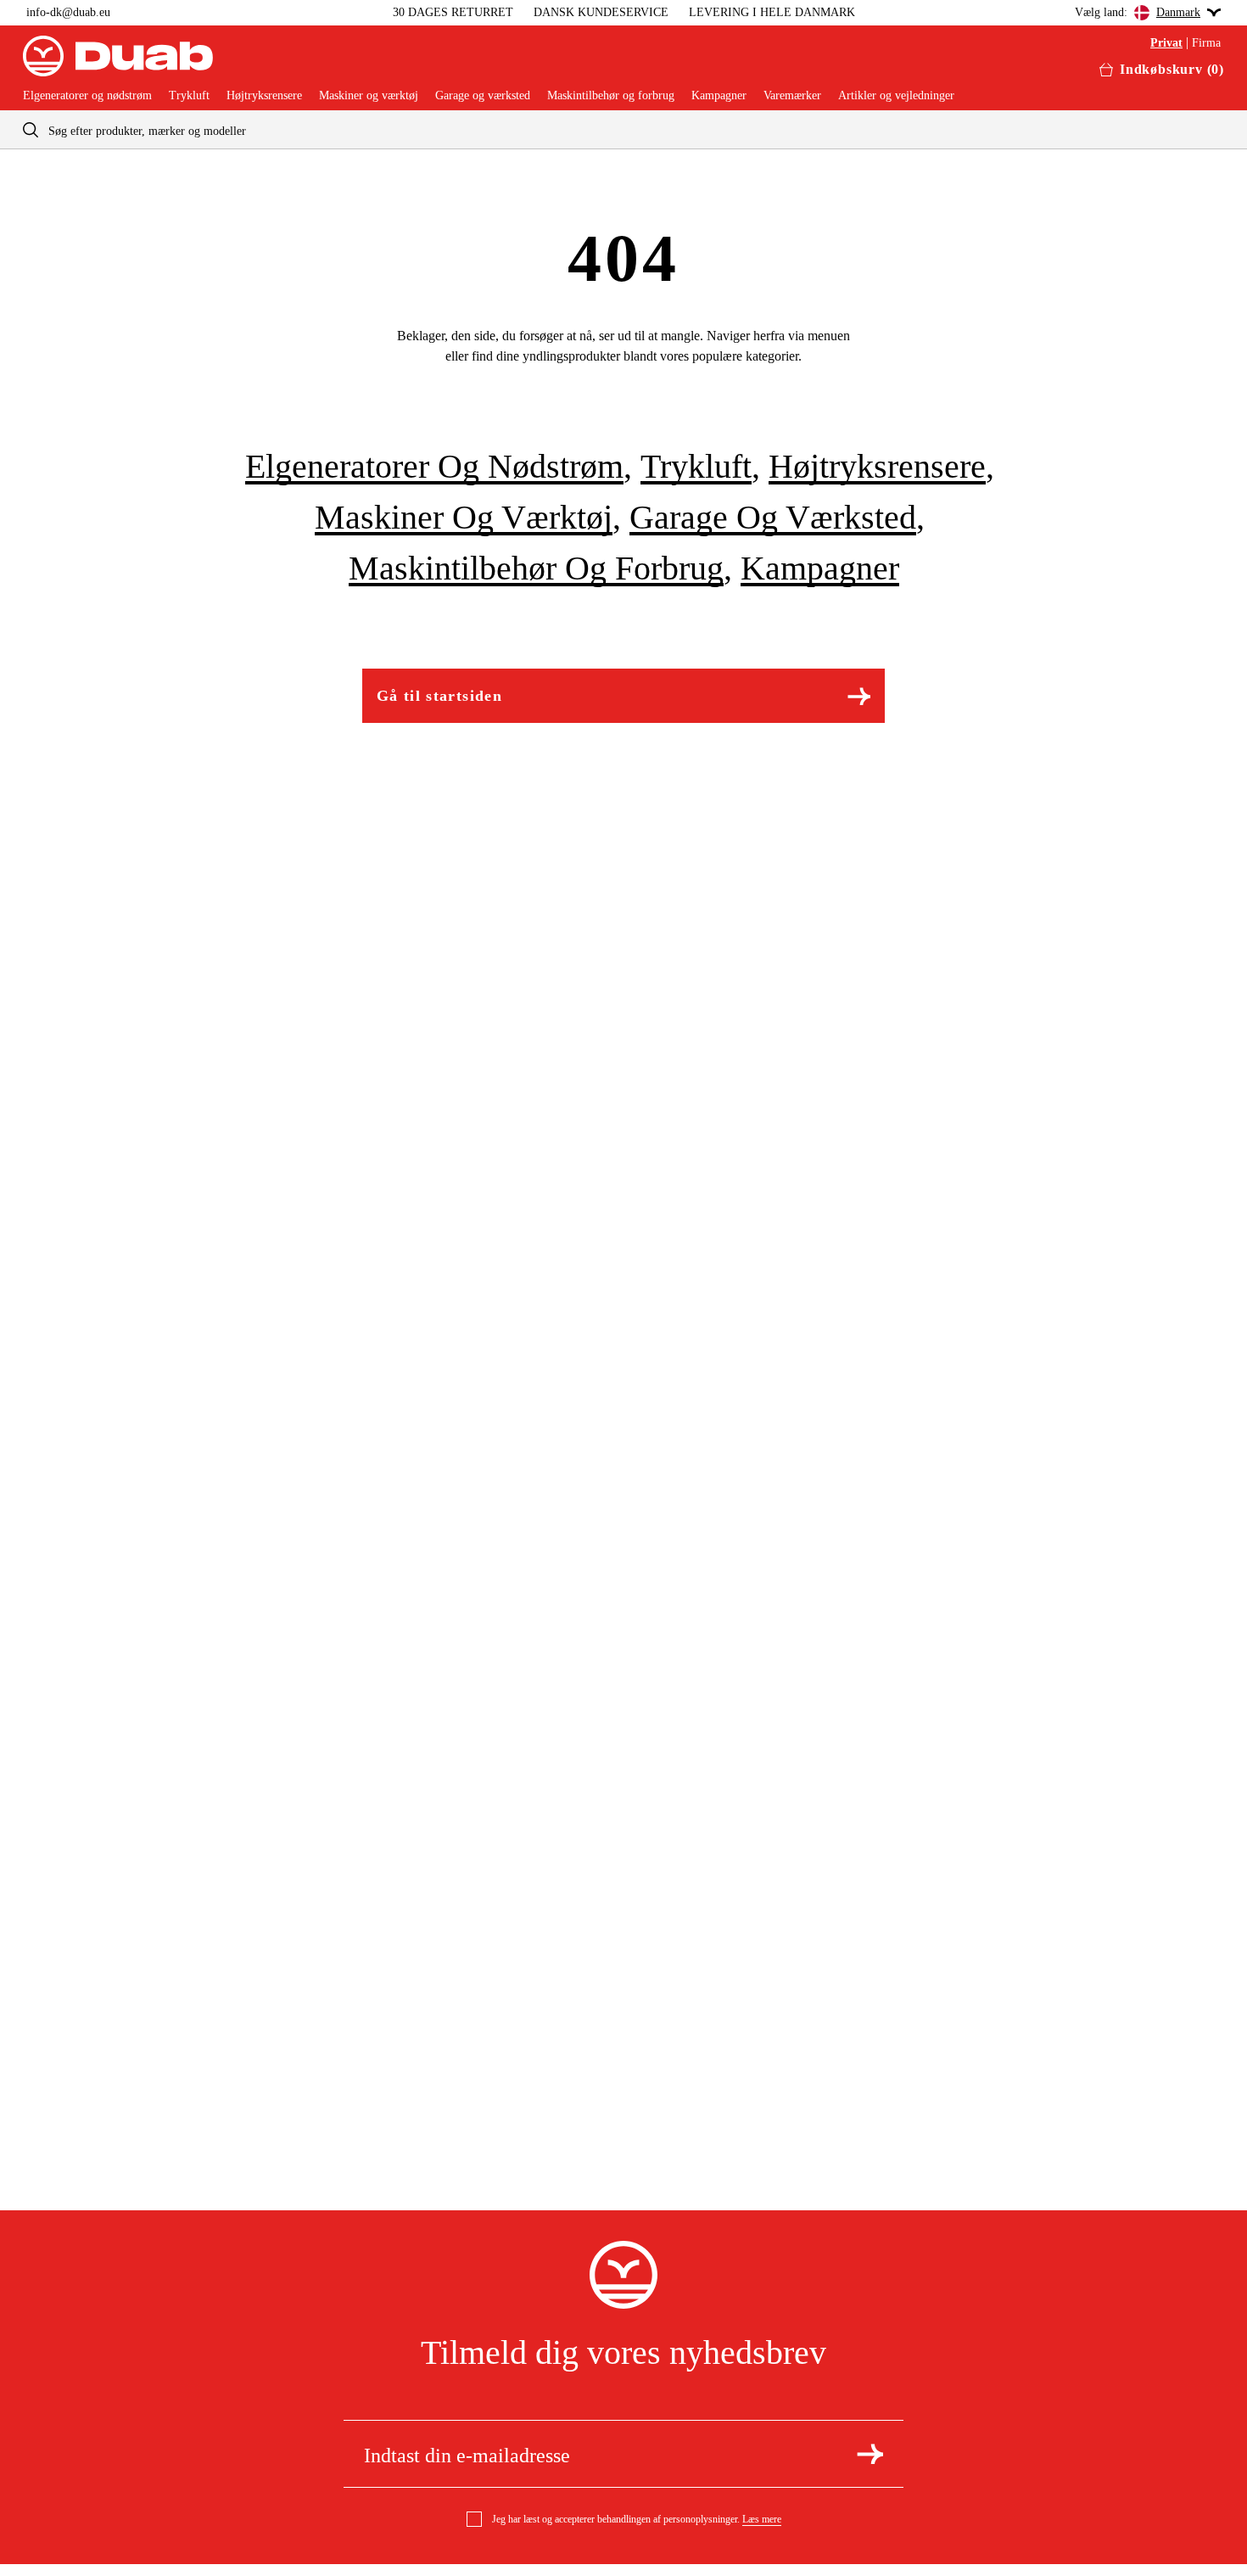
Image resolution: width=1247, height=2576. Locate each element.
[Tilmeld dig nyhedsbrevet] (870, 2454)
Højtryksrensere (264, 96)
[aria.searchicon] (31, 129)
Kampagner (719, 96)
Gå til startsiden (439, 696)
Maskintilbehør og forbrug (611, 96)
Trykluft (189, 96)
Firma (1206, 43)
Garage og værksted (483, 96)
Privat (1166, 43)
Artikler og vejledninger (896, 96)
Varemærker (792, 96)
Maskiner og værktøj (369, 96)
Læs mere (762, 2519)
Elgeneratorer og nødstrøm (87, 96)
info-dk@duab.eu (68, 12)
